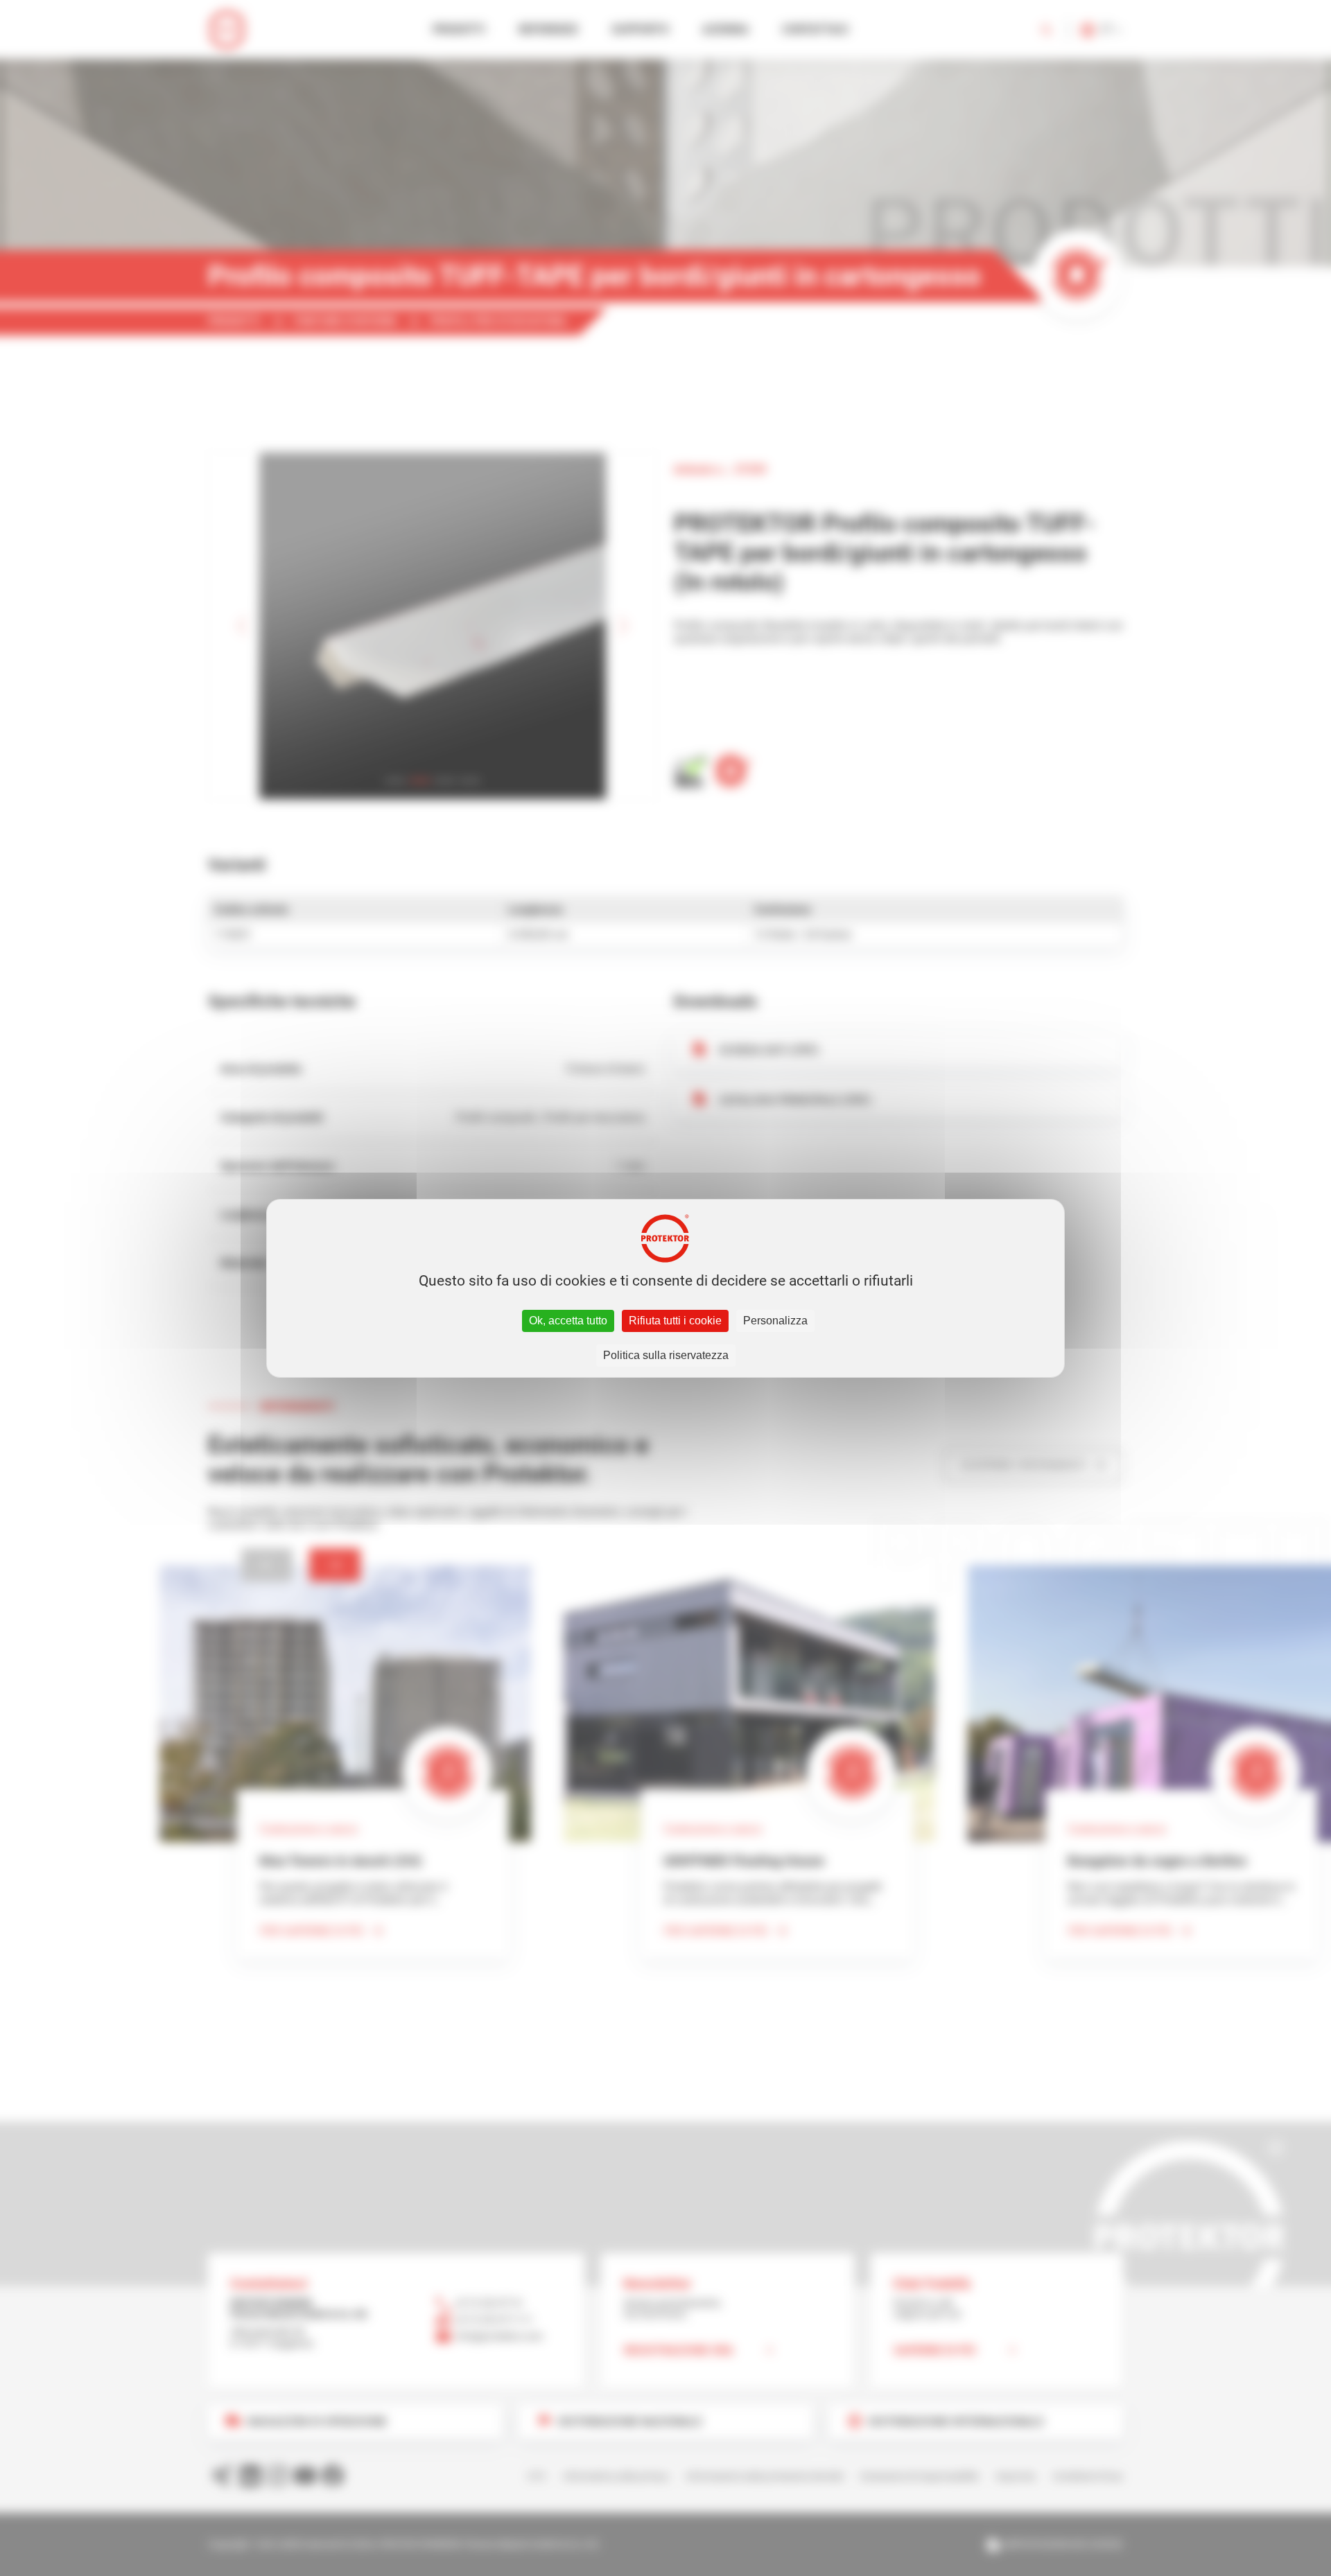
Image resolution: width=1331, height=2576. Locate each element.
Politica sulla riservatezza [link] (666, 1355)
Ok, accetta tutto (568, 1321)
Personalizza (775, 1321)
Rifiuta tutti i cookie (675, 1321)
